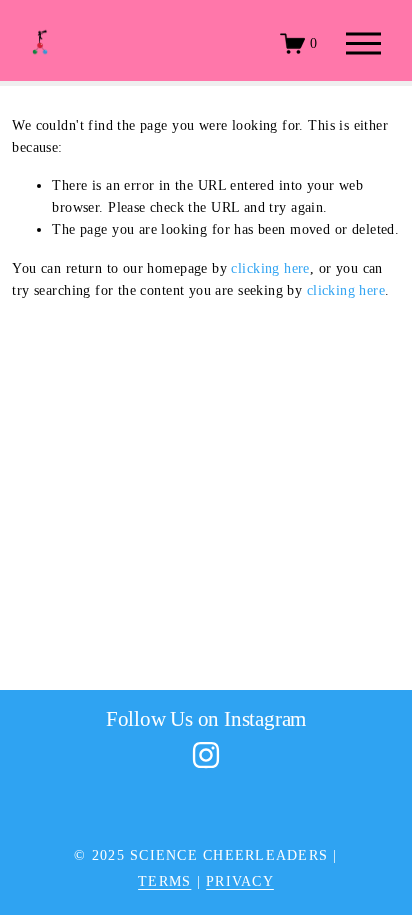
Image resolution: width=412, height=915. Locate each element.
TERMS (164, 881)
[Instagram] (206, 755)
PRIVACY (240, 881)
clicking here (270, 268)
